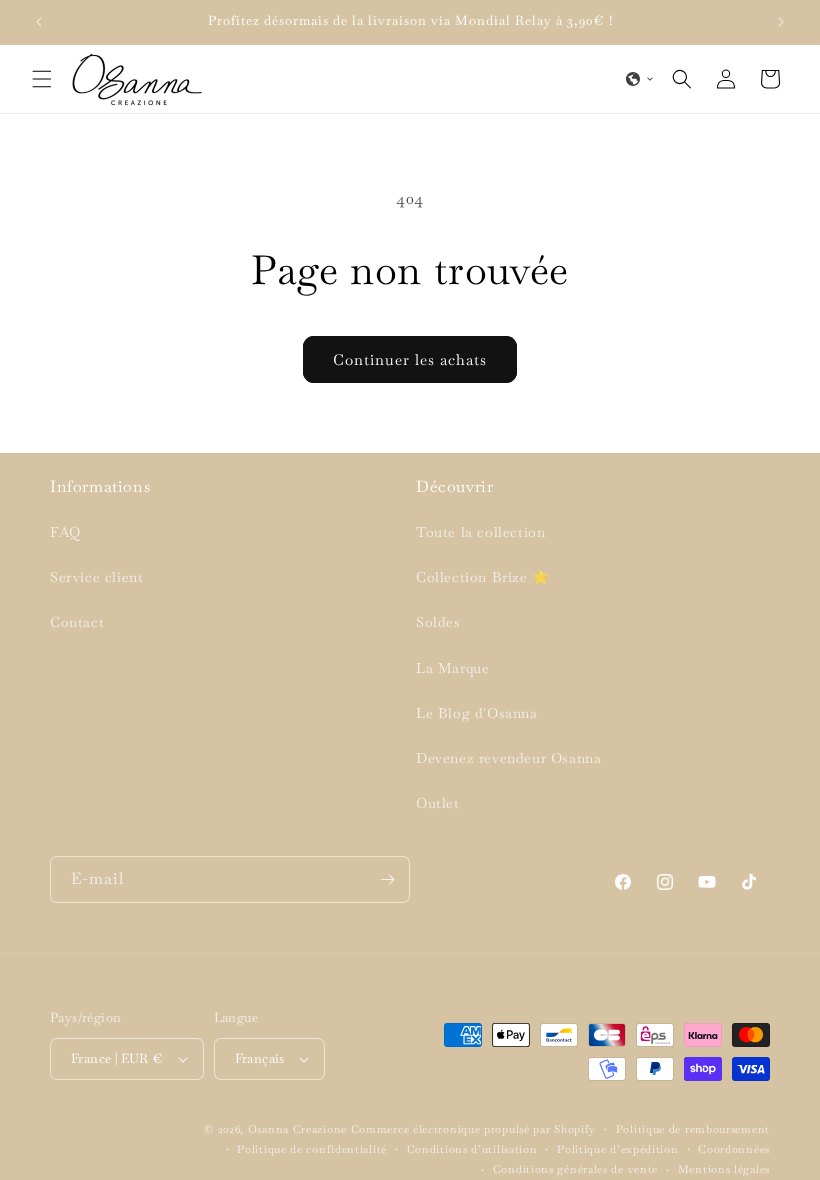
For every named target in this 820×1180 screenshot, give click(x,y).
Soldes (438, 622)
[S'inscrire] (387, 879)
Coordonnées (734, 1149)
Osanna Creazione (297, 1129)
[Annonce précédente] (39, 22)
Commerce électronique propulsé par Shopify (473, 1129)
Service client (96, 577)
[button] (42, 79)
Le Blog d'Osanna (477, 713)
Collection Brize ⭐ (483, 577)
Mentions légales (724, 1169)
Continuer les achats (410, 359)
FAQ (65, 532)
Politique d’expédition (617, 1149)
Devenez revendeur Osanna (508, 758)
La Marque (452, 668)
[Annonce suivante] (781, 22)
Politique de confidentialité (312, 1149)
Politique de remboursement (693, 1129)
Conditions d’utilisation (472, 1149)
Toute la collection (480, 532)
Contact (77, 622)
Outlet (438, 803)
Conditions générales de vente (575, 1169)
